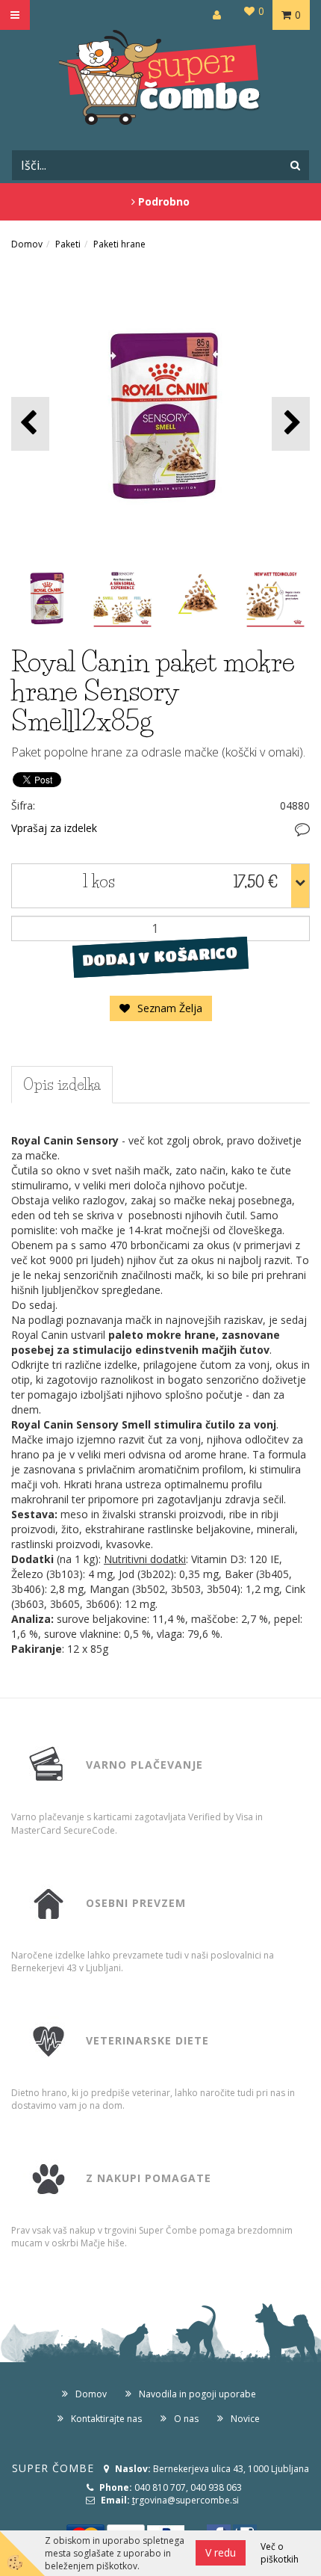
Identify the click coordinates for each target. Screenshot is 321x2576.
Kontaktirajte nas (106, 2419)
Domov (27, 244)
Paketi (68, 244)
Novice (245, 2419)
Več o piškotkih (280, 2553)
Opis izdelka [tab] (62, 1085)
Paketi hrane (119, 244)
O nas (186, 2419)
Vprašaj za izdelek (54, 828)
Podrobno (162, 201)
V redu (221, 2552)
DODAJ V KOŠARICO (160, 957)
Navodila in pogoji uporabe (197, 2394)
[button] (291, 423)
